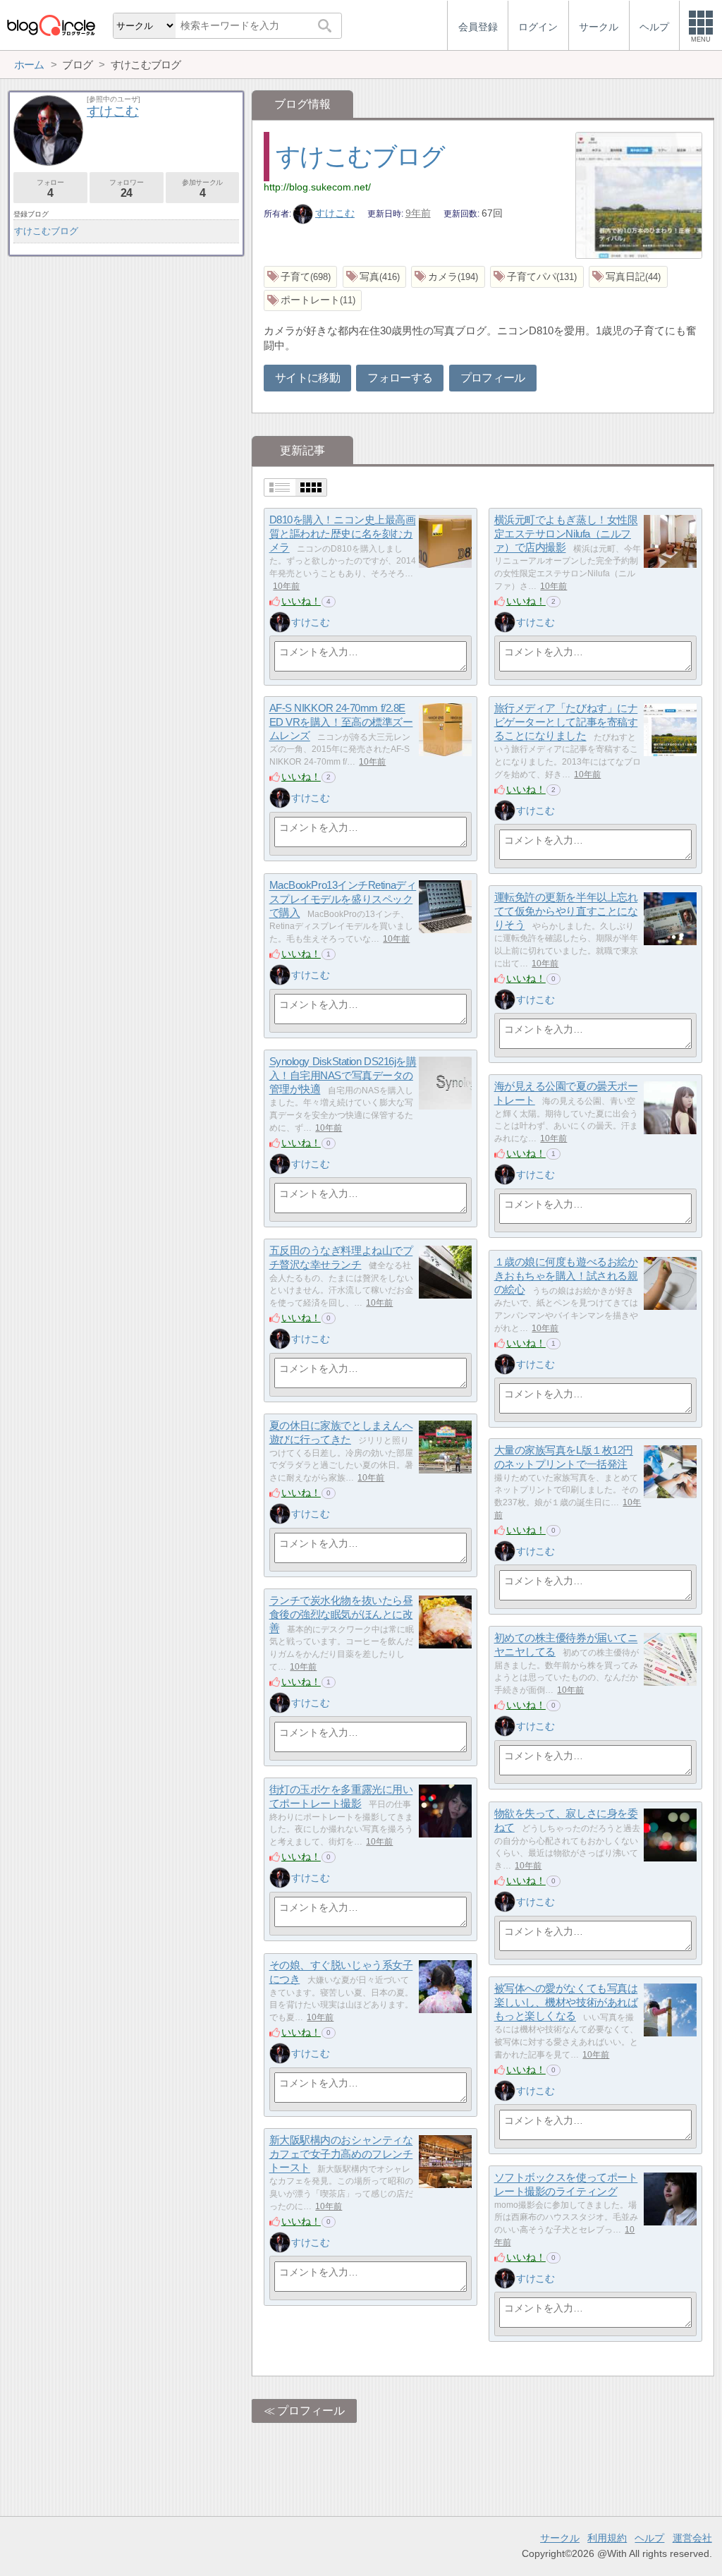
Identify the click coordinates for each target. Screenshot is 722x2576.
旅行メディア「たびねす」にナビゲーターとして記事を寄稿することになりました (566, 722)
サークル (560, 2538)
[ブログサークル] (51, 25)
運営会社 (692, 2538)
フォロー (50, 189)
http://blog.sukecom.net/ (317, 187)
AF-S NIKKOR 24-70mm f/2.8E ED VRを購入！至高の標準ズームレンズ (341, 722)
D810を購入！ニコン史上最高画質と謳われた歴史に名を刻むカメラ (343, 534)
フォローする (400, 378)
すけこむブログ (360, 156)
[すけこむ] (280, 622)
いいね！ (301, 601)
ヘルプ (649, 2538)
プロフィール (493, 378)
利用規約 (607, 2538)
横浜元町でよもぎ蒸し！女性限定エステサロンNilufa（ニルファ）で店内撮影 (566, 534)
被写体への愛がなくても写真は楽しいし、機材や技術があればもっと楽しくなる (566, 2003)
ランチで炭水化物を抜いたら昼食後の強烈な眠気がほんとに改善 (341, 1615)
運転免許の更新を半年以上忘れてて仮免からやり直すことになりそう (566, 911)
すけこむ (335, 213)
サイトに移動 (307, 378)
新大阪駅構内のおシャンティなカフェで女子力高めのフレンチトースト (341, 2154)
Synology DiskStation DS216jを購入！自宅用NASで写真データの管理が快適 (343, 1076)
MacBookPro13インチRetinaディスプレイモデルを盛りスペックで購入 (343, 899)
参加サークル (202, 189)
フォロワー (126, 189)
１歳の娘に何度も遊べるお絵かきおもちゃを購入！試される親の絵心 (566, 1276)
